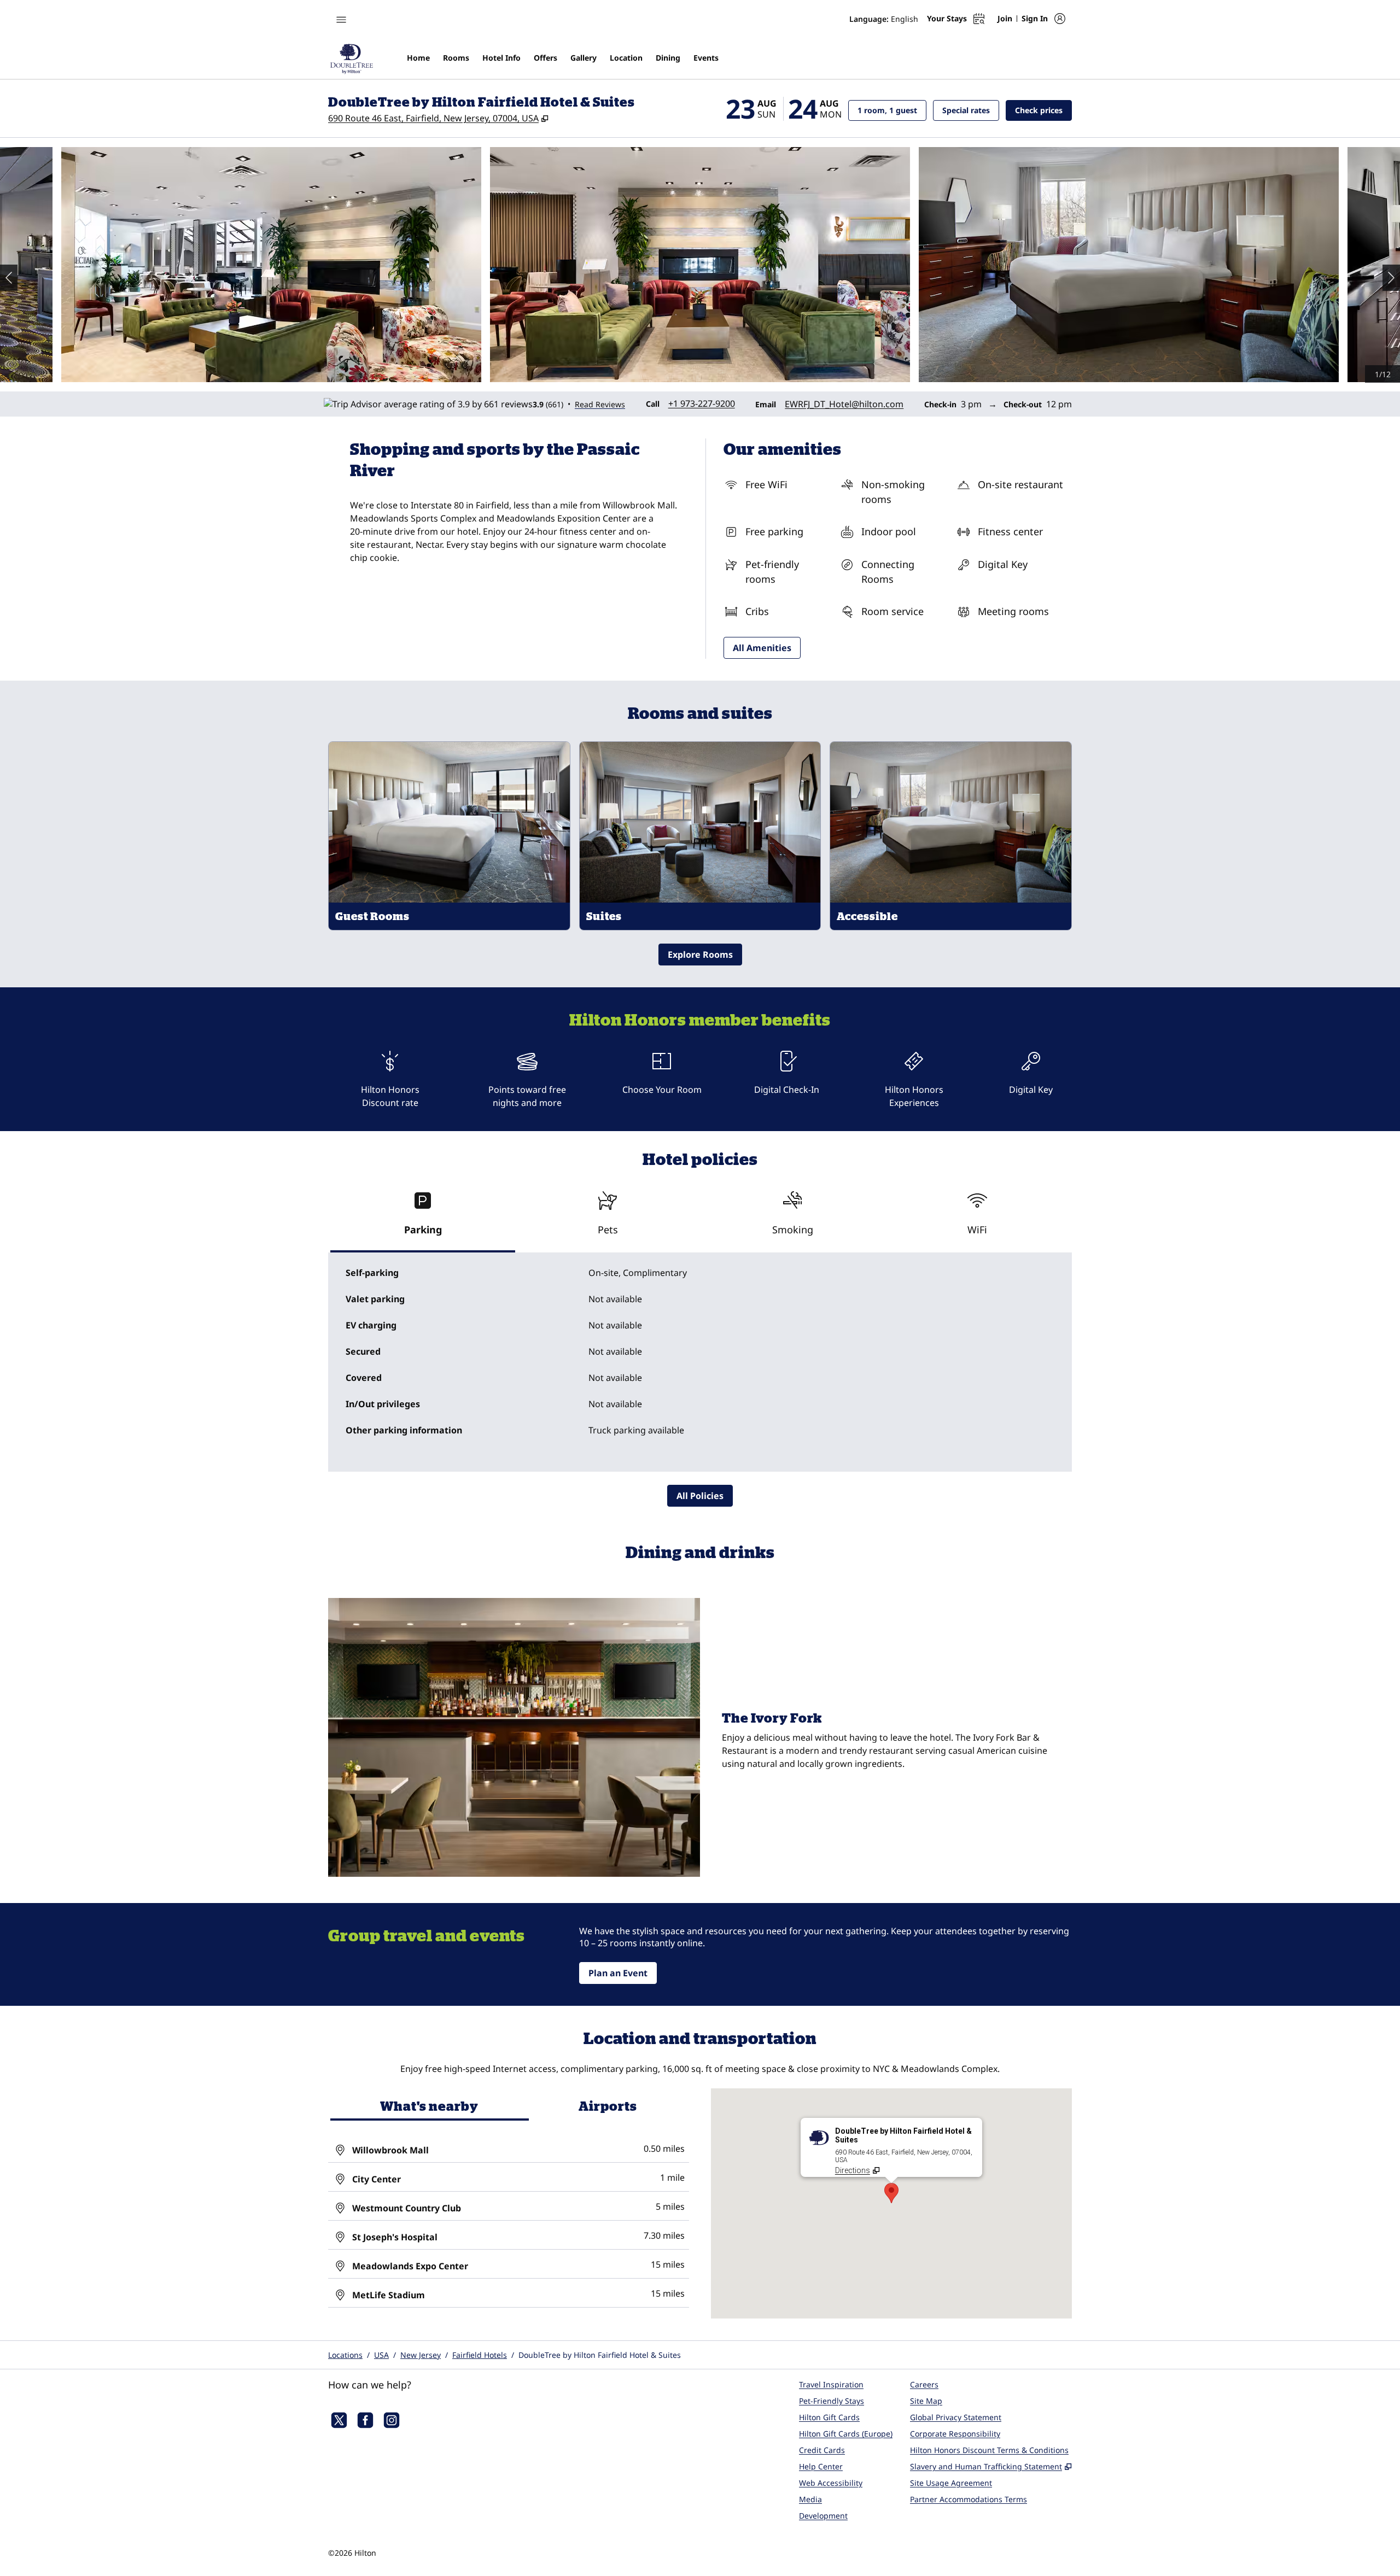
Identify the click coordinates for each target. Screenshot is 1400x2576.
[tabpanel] (700, 1362)
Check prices (1043, 110)
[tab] (423, 1218)
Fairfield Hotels (480, 2355)
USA (381, 2355)
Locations (345, 2355)
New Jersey (421, 2355)
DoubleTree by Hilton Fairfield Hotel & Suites (600, 2355)
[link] (702, 403)
